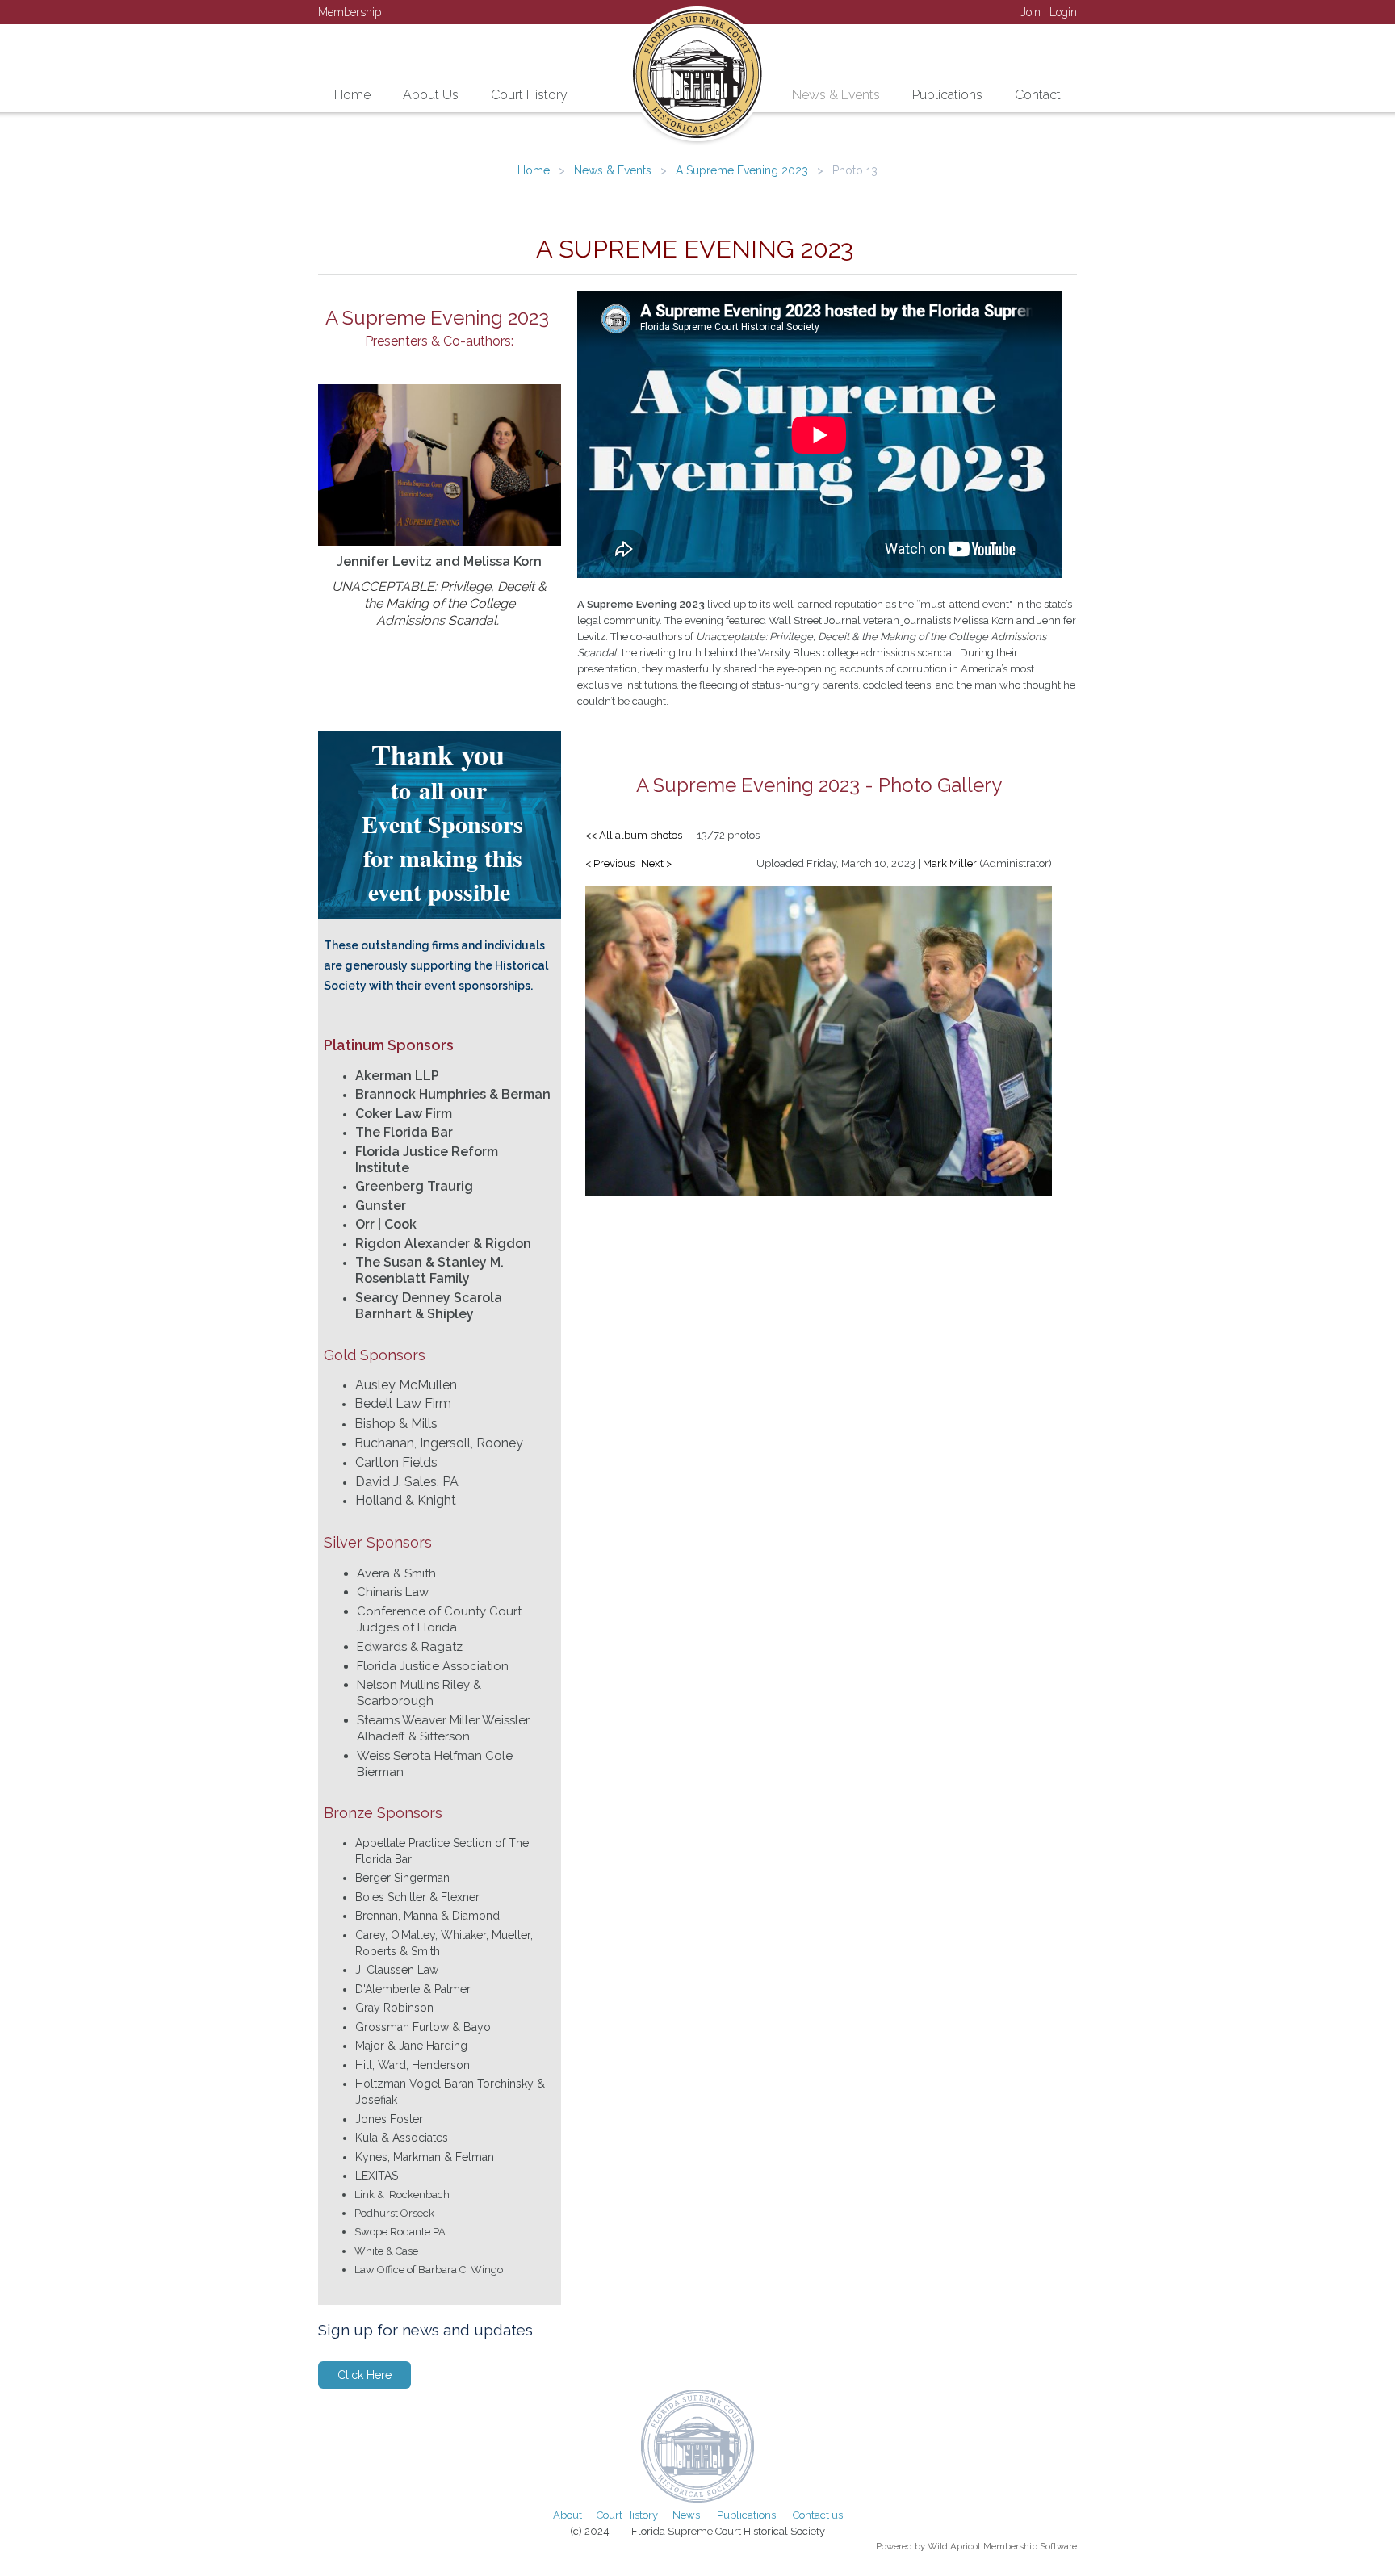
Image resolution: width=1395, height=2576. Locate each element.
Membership (350, 12)
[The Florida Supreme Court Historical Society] (697, 79)
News (686, 2515)
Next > (656, 863)
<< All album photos (634, 835)
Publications (746, 2515)
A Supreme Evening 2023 (742, 170)
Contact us (818, 2515)
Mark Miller (950, 863)
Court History (627, 2515)
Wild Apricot (954, 2546)
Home (534, 170)
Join (1031, 12)
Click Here (364, 2375)
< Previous (610, 863)
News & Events (613, 170)
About (568, 2515)
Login (1063, 12)
